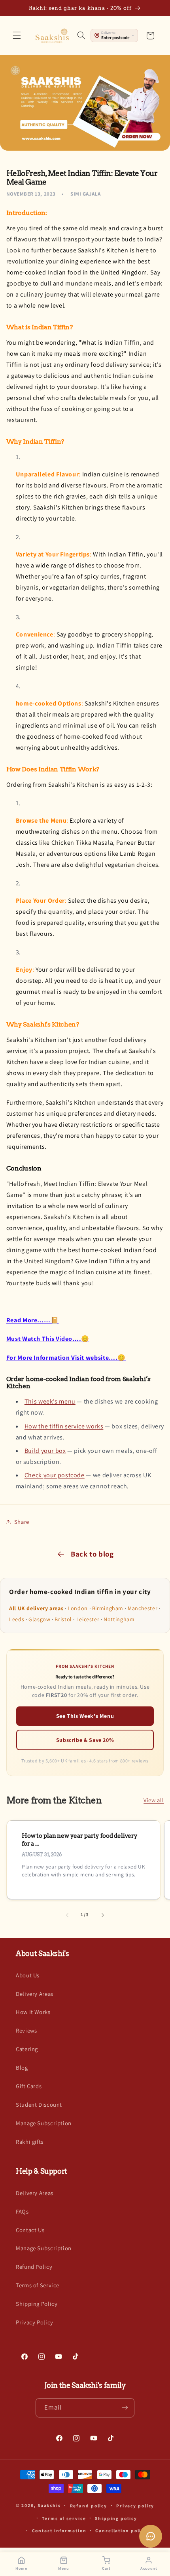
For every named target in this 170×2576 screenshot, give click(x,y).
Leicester (88, 1619)
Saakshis (49, 2505)
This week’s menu (50, 1401)
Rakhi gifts (30, 2142)
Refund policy (89, 2506)
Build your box (45, 1451)
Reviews (26, 2030)
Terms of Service (38, 2285)
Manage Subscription (44, 2123)
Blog (22, 2067)
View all (154, 1800)
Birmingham (108, 1608)
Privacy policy (135, 2506)
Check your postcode (55, 1475)
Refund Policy (34, 2267)
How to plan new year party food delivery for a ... (80, 1840)
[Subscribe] (125, 2408)
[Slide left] (67, 1915)
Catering (27, 2049)
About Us (28, 1975)
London (78, 1608)
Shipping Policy (37, 2304)
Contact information (59, 2530)
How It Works (33, 2012)
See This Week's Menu (85, 1716)
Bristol (63, 1619)
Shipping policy (116, 2518)
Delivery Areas (35, 1994)
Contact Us (30, 2230)
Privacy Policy (35, 2322)
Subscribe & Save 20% (85, 1740)
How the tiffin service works (64, 1426)
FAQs (22, 2211)
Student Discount (39, 2105)
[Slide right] (103, 1915)
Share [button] (22, 1522)
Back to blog (92, 1554)
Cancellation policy (121, 2530)
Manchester (143, 1608)
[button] (17, 35)
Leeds (17, 1619)
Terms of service (64, 2518)
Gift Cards (29, 2086)
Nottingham (119, 1619)
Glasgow (39, 1619)
